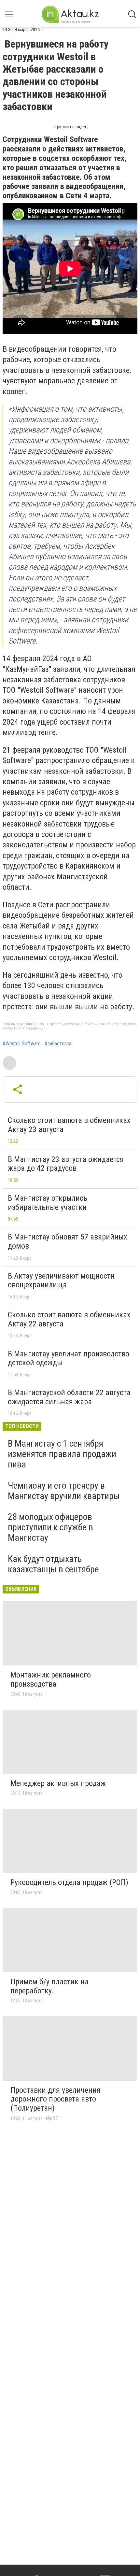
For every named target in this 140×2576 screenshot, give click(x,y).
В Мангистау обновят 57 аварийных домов (68, 1241)
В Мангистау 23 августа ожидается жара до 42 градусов (66, 1164)
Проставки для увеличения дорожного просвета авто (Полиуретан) (56, 2099)
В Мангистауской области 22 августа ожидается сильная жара (69, 1397)
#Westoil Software (22, 1044)
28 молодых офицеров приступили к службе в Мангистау (50, 1527)
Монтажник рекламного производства (51, 1679)
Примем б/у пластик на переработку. (49, 1986)
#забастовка (58, 1044)
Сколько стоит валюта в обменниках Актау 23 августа (69, 1125)
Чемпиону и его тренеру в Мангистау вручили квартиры (64, 1491)
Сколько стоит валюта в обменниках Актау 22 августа (69, 1319)
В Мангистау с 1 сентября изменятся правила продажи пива (62, 1454)
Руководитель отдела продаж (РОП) (69, 1882)
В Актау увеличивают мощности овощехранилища (61, 1281)
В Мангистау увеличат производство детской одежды (69, 1358)
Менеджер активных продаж (58, 1783)
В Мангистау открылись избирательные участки (48, 1203)
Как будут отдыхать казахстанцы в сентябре (53, 1564)
